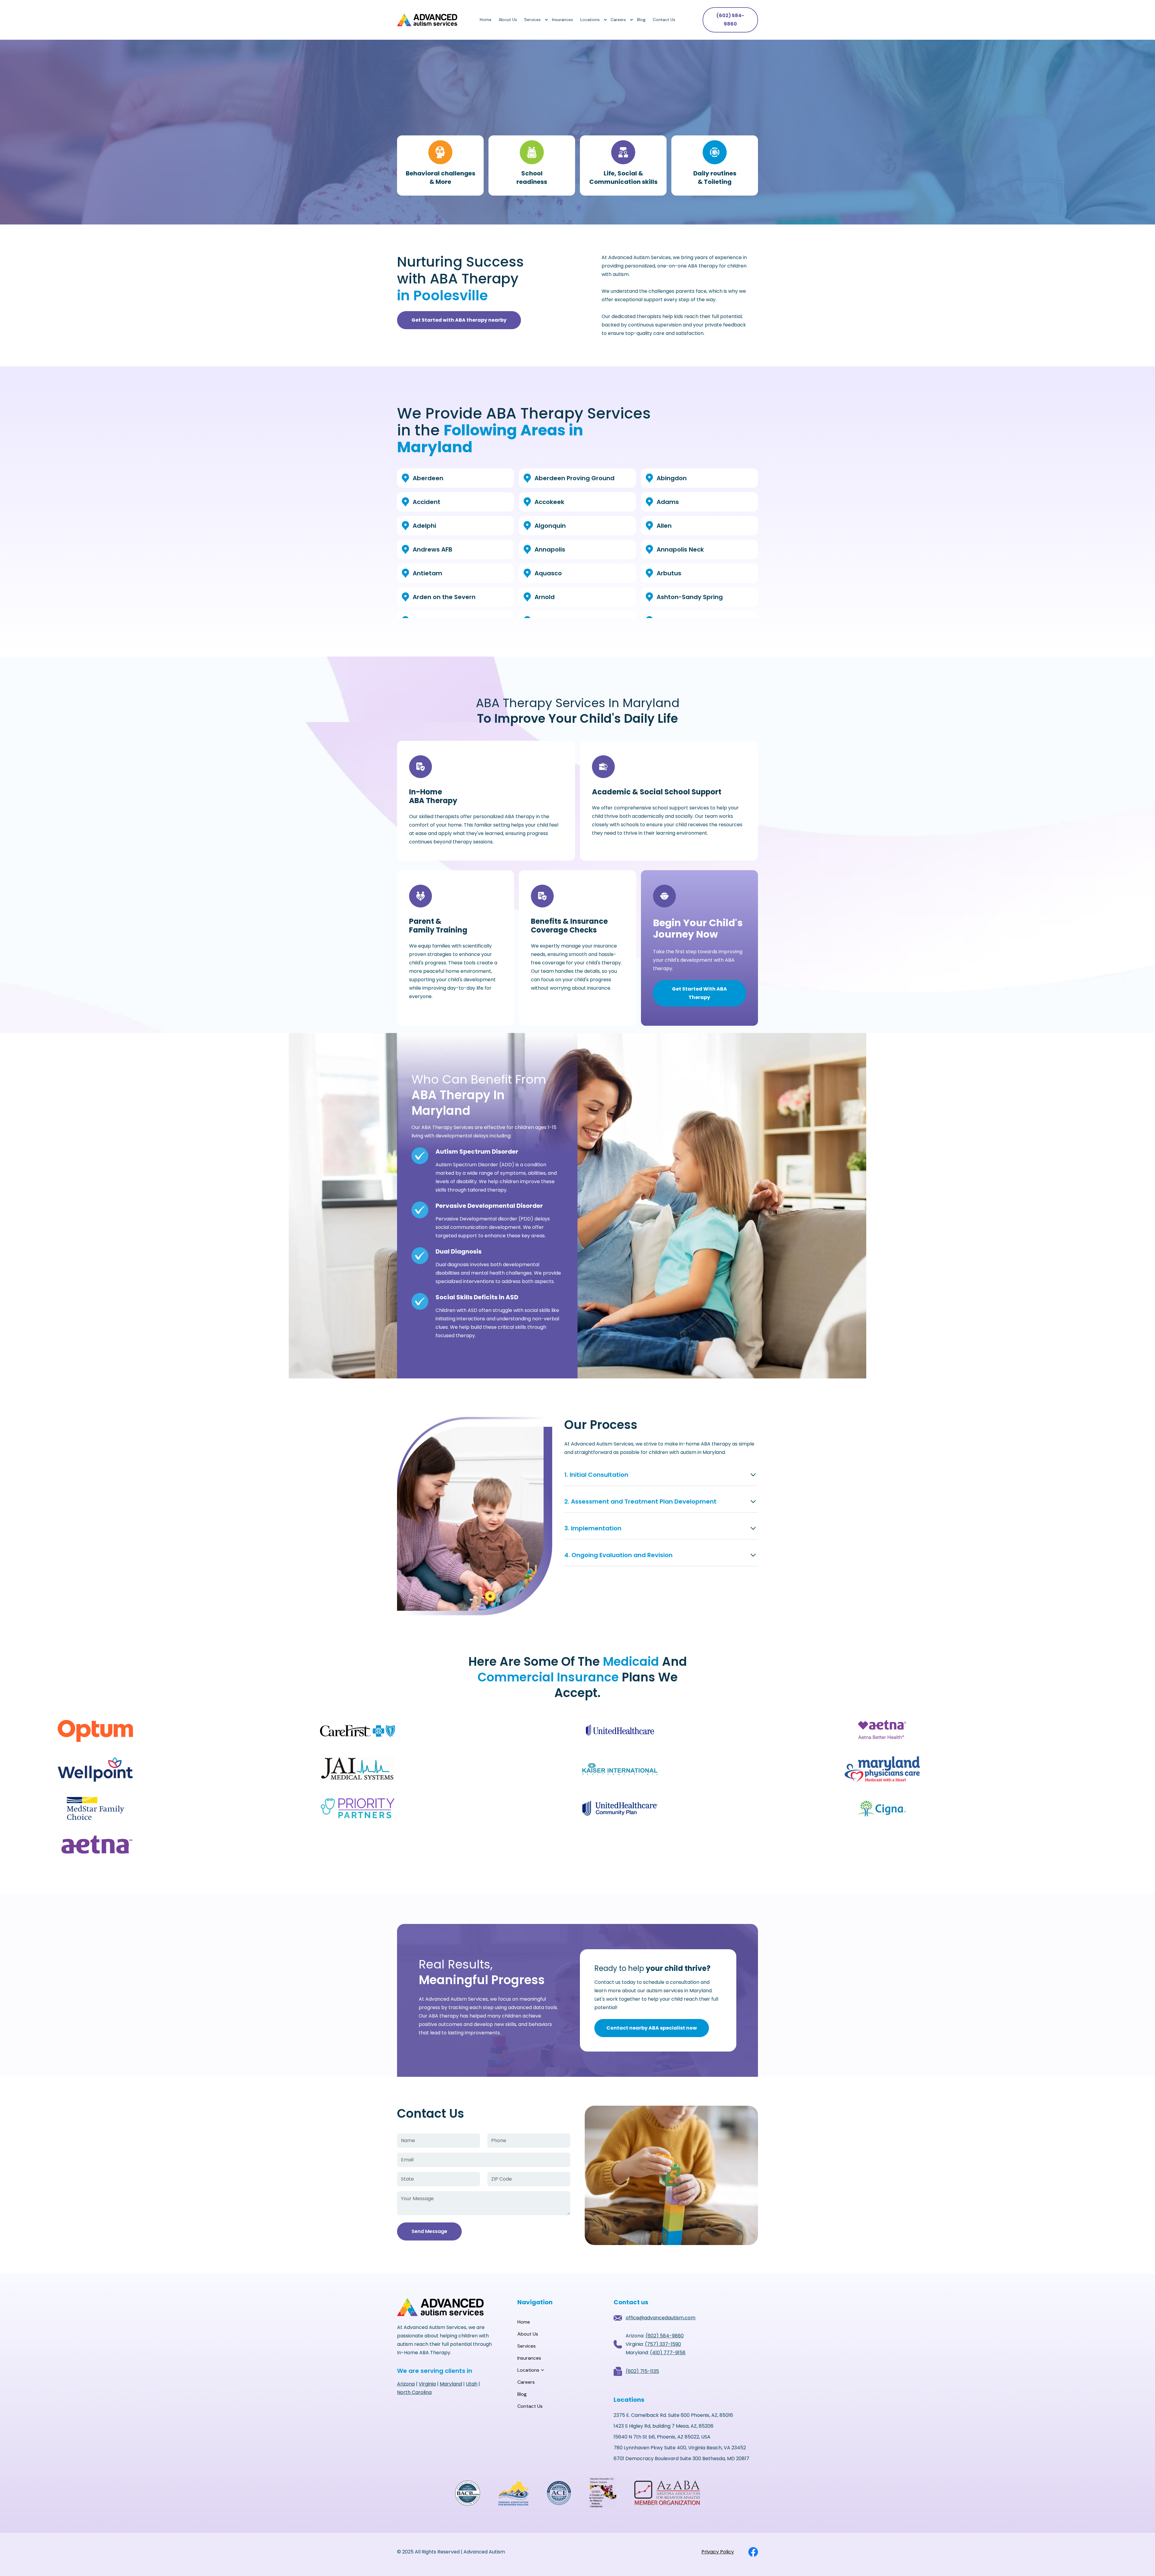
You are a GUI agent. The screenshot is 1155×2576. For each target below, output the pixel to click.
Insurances (562, 20)
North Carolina (414, 2392)
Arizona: (655, 2336)
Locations (590, 20)
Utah (472, 2384)
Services (533, 20)
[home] (427, 20)
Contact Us (664, 20)
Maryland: (656, 2353)
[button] (534, 20)
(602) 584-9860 (730, 20)
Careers (618, 20)
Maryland (451, 2384)
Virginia (427, 2384)
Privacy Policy (718, 2552)
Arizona (406, 2384)
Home (486, 20)
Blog (641, 20)
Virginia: (653, 2344)
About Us (508, 20)
